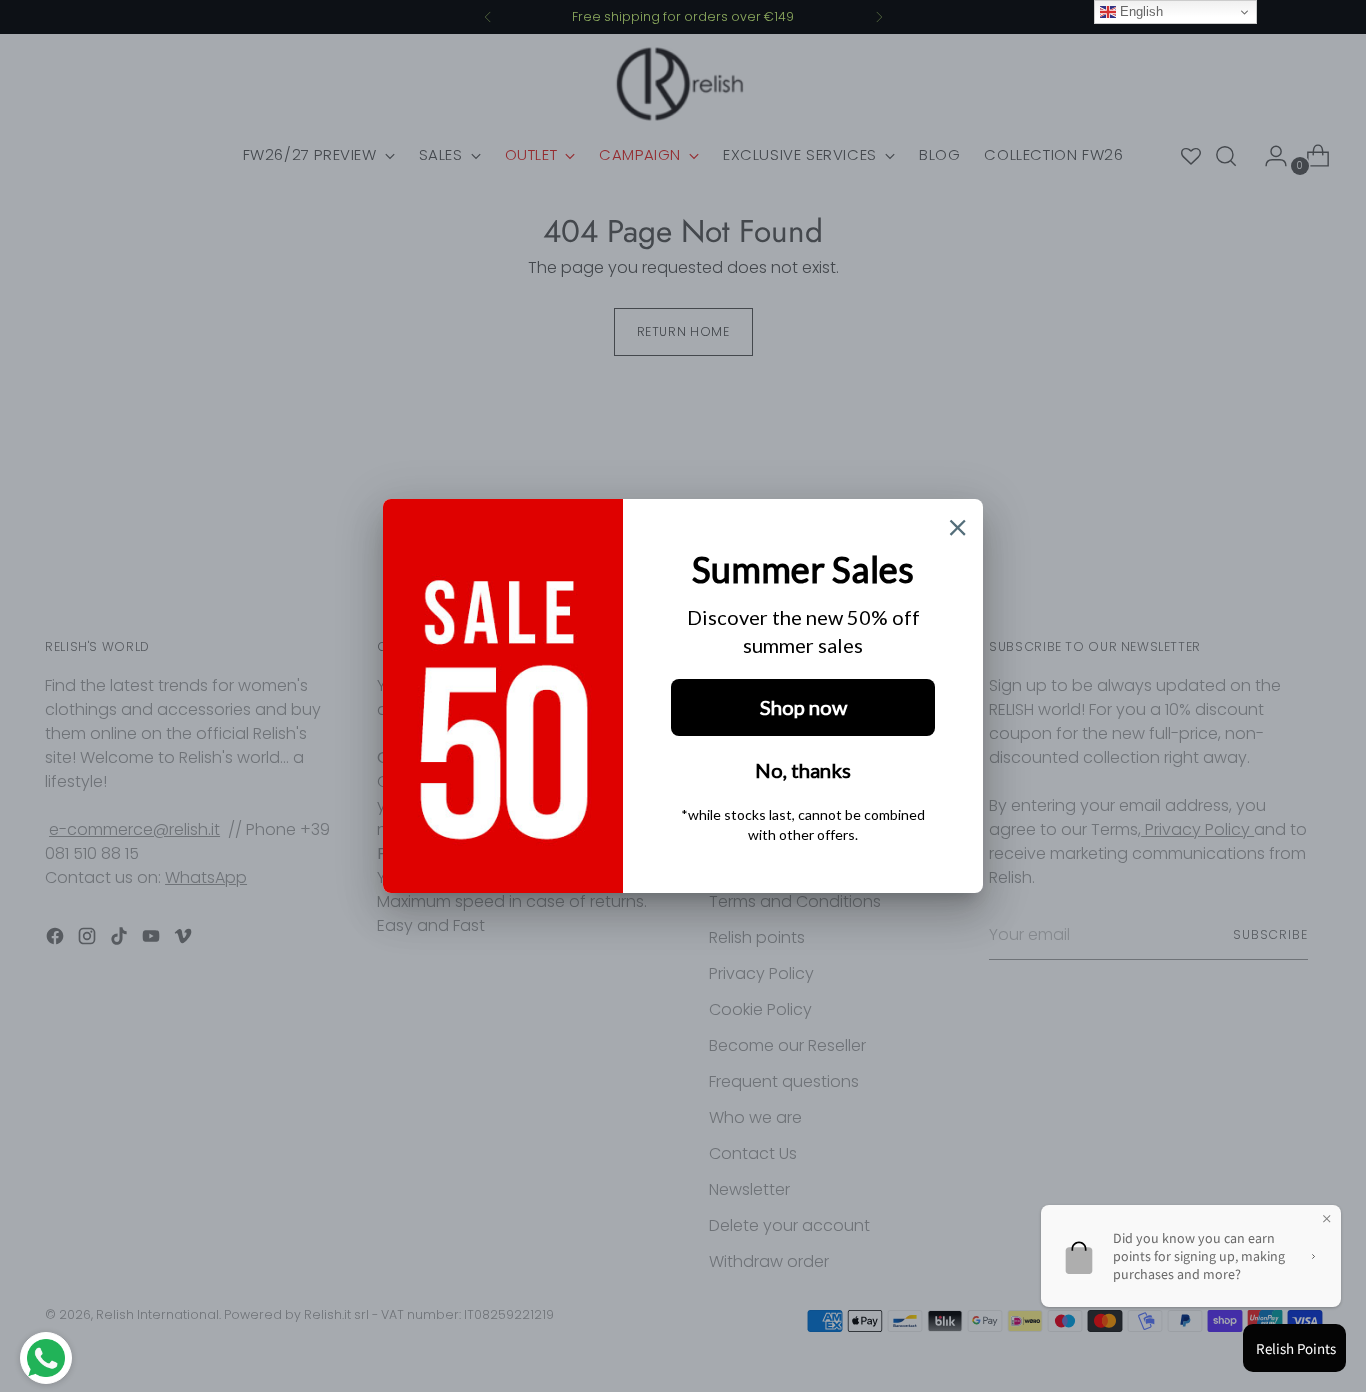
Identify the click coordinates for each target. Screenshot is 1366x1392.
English (1139, 11)
